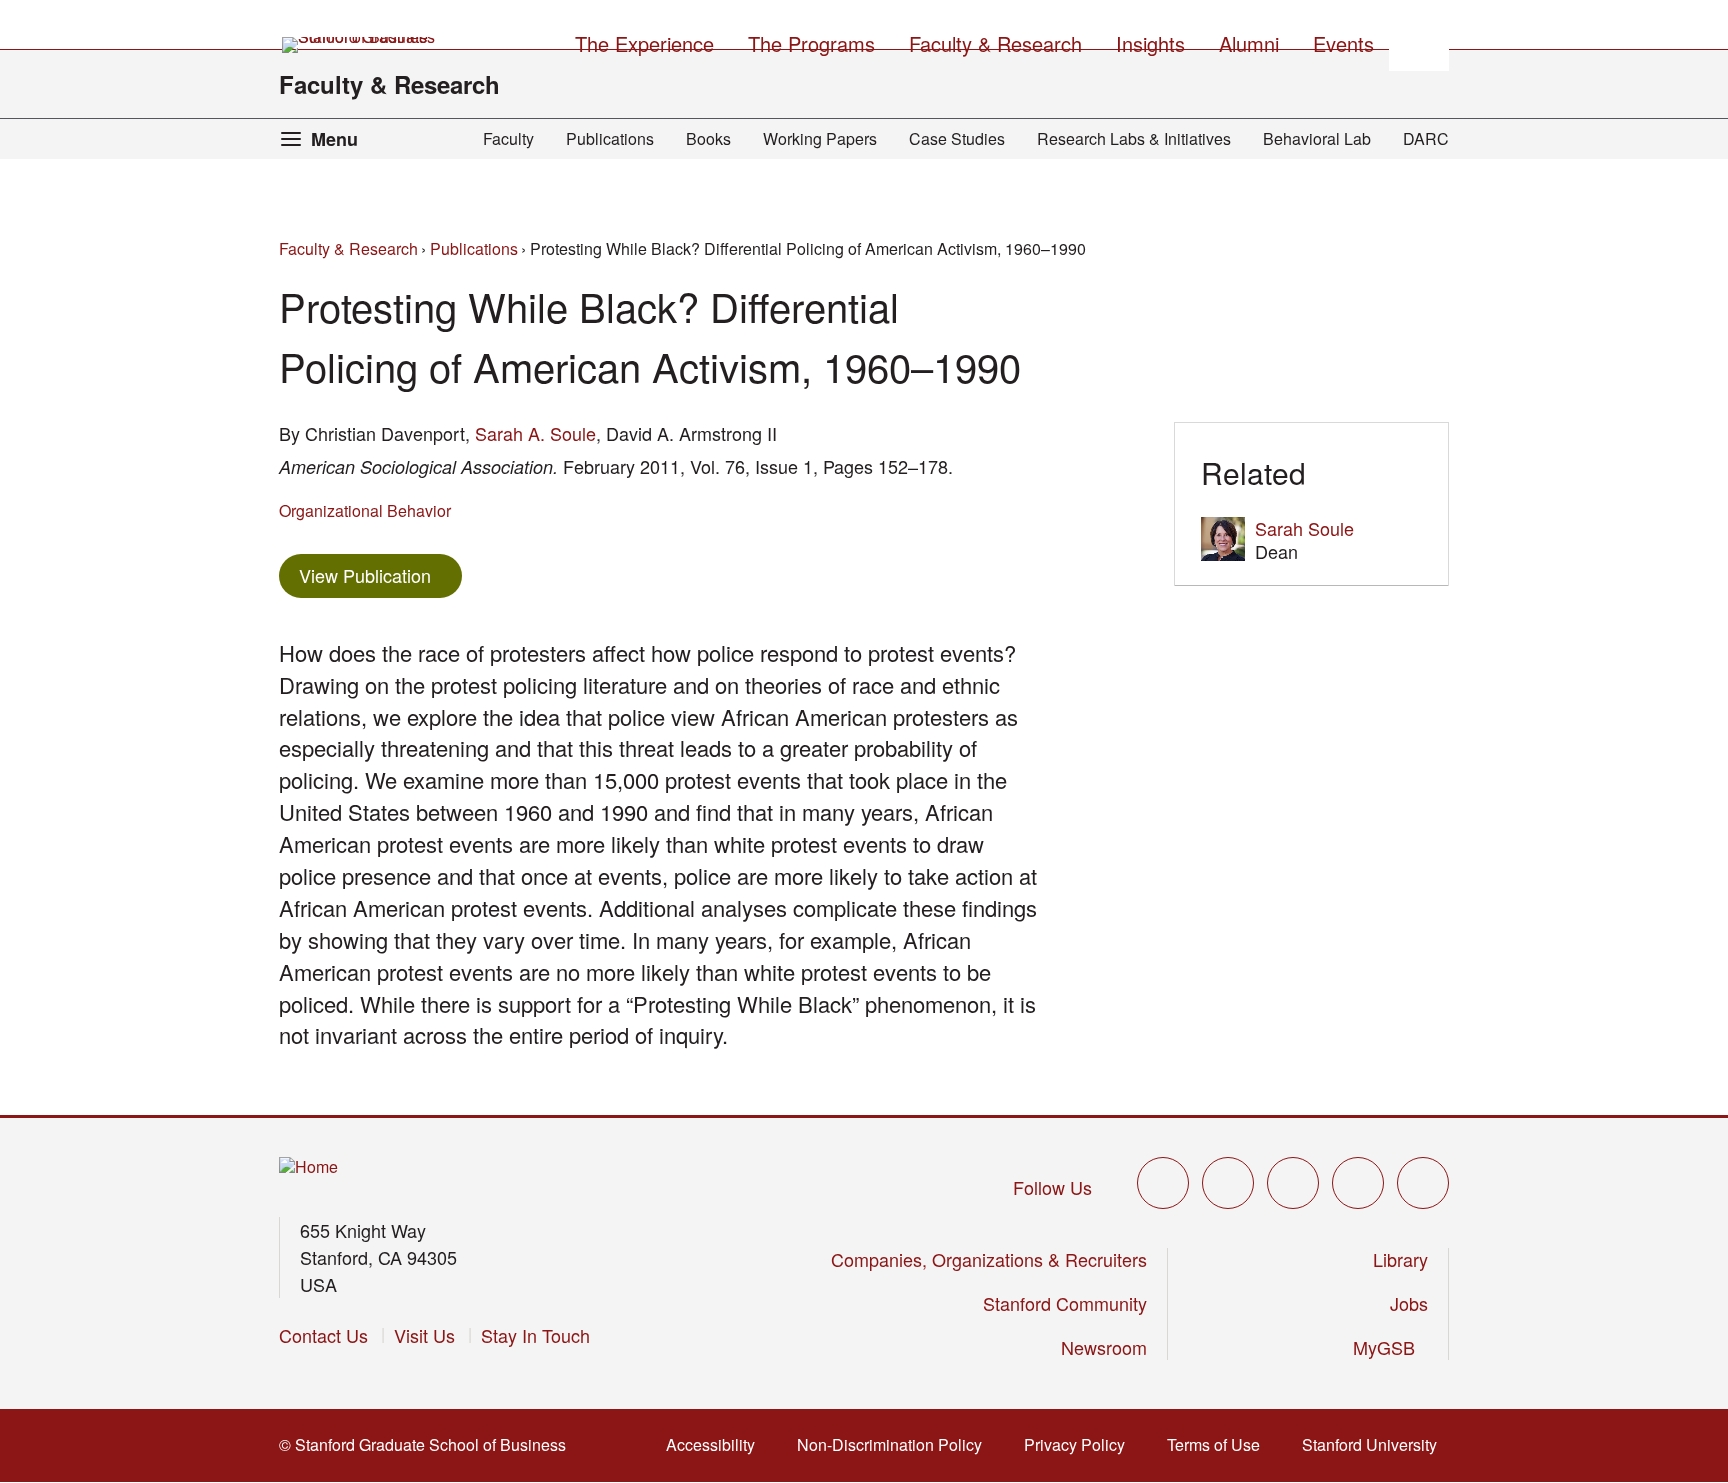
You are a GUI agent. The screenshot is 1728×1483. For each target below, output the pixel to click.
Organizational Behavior (365, 510)
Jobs (1409, 1303)
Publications (610, 138)
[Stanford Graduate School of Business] (360, 45)
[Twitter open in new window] (1163, 1183)
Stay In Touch (535, 1335)
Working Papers (820, 138)
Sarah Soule (1304, 528)
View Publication (380, 574)
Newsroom (1104, 1347)
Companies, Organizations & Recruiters (989, 1259)
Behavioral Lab (1317, 138)
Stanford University (1375, 1444)
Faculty (508, 138)
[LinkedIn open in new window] (1423, 1183)
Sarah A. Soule (535, 433)
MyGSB (1390, 1347)
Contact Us (323, 1335)
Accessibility (716, 1444)
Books (708, 138)
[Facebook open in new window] (1228, 1183)
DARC (1426, 138)
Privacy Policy (1080, 1444)
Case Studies (957, 138)
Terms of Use (1219, 1444)
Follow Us (1052, 1187)
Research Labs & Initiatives (1134, 138)
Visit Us (424, 1335)
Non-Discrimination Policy (895, 1444)
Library (1400, 1259)
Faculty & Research (389, 84)
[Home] (308, 1167)
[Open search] (1419, 41)
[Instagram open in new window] (1293, 1183)
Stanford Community (1065, 1303)
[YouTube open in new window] (1358, 1183)
